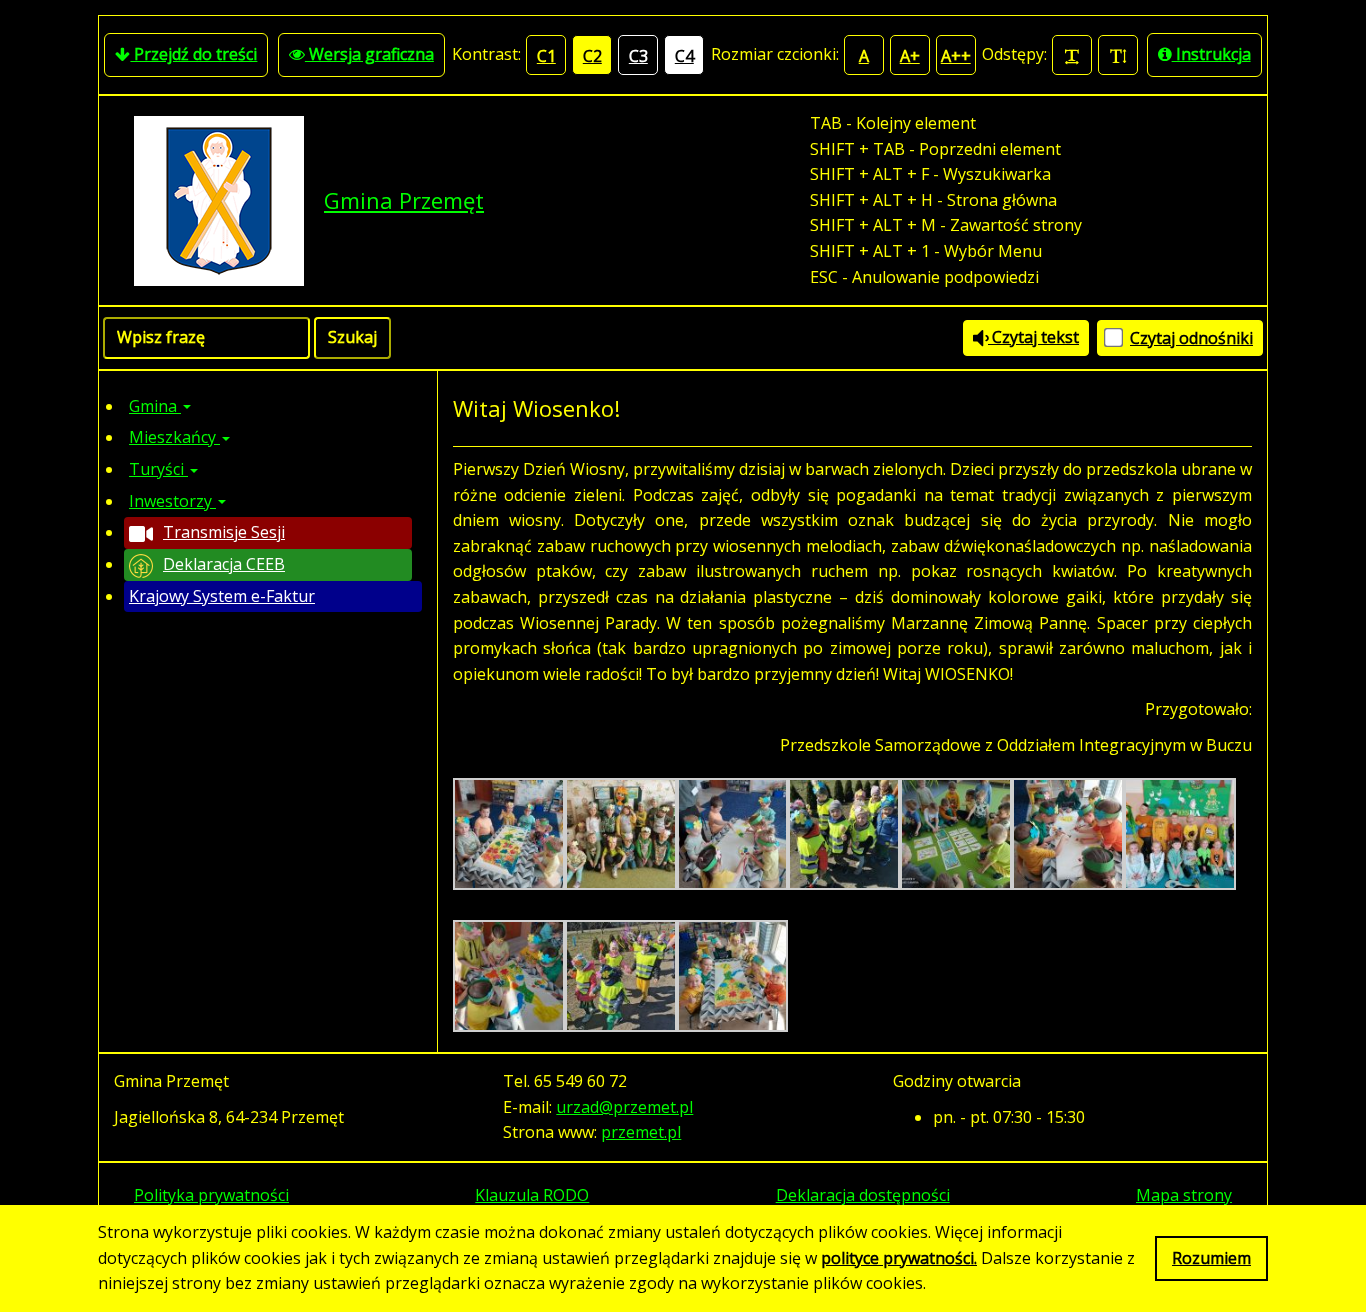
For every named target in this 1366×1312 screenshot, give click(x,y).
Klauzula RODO (532, 1195)
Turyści (158, 469)
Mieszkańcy (174, 437)
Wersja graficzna (369, 54)
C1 (546, 56)
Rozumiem (1211, 1258)
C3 (638, 56)
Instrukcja (1211, 54)
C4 (684, 56)
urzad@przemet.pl (624, 1107)
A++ (956, 56)
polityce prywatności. (899, 1258)
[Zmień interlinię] (1118, 55)
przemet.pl (641, 1132)
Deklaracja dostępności (863, 1195)
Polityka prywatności (211, 1195)
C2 (592, 56)
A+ (910, 56)
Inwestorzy (172, 501)
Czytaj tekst (1033, 337)
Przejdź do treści (193, 54)
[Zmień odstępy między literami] (1072, 55)
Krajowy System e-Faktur (222, 596)
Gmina (155, 406)
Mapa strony (1184, 1195)
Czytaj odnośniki (1191, 338)
